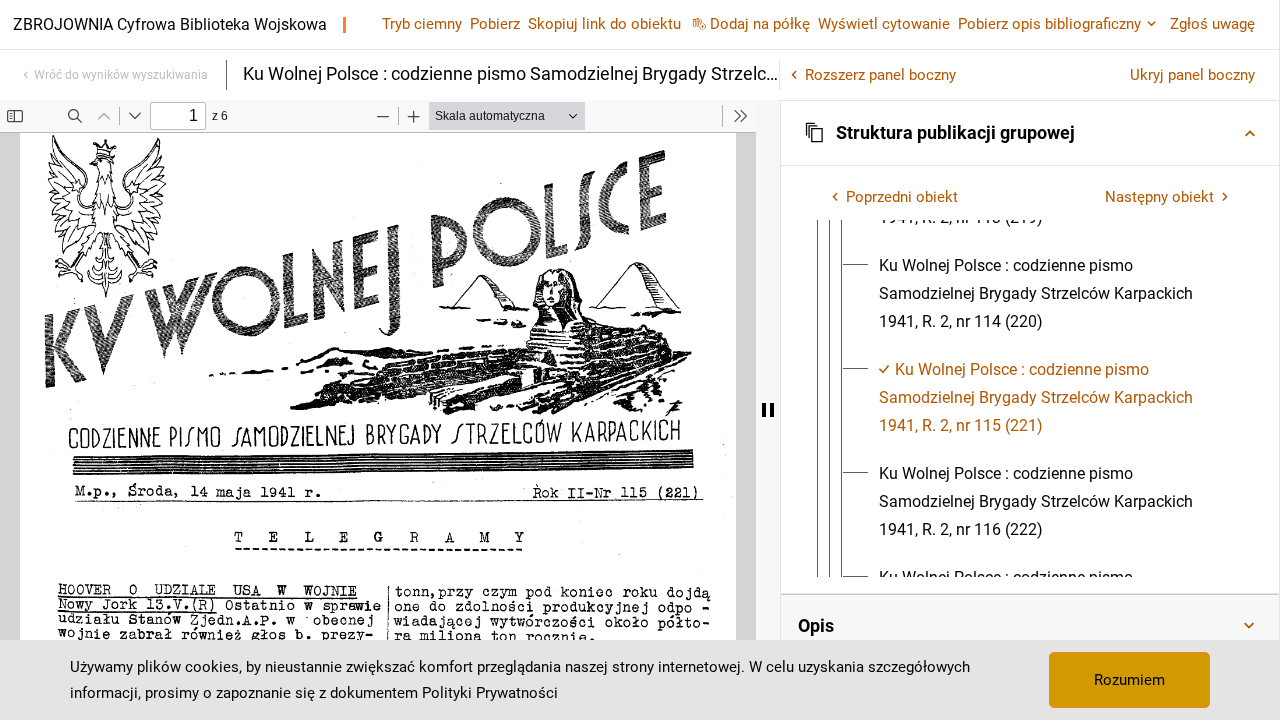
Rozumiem (1129, 680)
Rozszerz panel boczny (880, 75)
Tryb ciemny (422, 24)
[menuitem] (1054, 294)
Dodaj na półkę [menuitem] (760, 24)
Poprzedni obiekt (902, 197)
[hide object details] (768, 410)
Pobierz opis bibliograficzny (1049, 24)
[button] (1030, 133)
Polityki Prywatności (490, 693)
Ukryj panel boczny (1192, 75)
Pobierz (495, 24)
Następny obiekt (1159, 197)
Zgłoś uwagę (1212, 24)
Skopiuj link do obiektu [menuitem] (604, 24)
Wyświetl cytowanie (884, 24)
